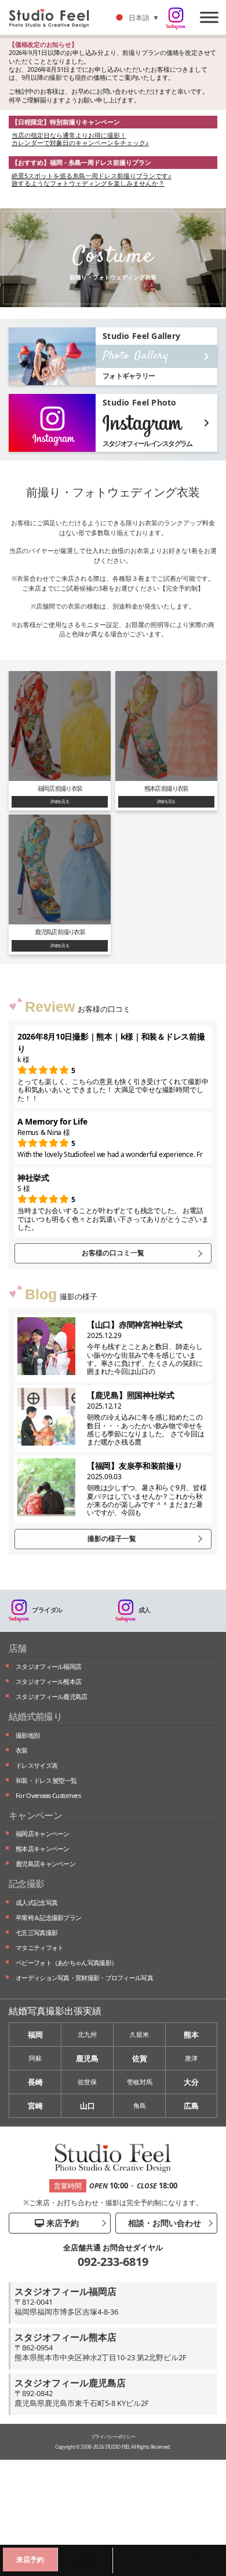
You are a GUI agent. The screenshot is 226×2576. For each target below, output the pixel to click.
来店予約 (61, 2223)
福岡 (35, 2035)
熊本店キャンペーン (43, 1849)
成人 (145, 1610)
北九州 (87, 2034)
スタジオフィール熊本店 (48, 1681)
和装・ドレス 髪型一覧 (46, 1780)
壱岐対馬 (140, 2082)
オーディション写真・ (84, 1978)
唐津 (191, 2058)
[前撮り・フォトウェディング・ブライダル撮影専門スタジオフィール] (54, 17)
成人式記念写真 (37, 1902)
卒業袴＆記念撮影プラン (48, 1917)
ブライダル (47, 1610)
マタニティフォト (39, 1947)
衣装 (22, 1750)
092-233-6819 (113, 2262)
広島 (191, 2106)
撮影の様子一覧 (112, 1538)
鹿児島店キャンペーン (45, 1864)
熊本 (191, 2035)
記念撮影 (26, 1884)
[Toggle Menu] (209, 17)
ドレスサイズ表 (37, 1765)
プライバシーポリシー (113, 2436)
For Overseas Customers (48, 1795)
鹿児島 (87, 2058)
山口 (88, 2106)
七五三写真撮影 (37, 1932)
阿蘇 (35, 2058)
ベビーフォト (66, 1963)
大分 (191, 2082)
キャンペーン (35, 1815)
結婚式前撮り (35, 1716)
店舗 (18, 1648)
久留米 (139, 2034)
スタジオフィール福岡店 (48, 1666)
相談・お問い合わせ (163, 2223)
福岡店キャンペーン (43, 1834)
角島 (140, 2105)
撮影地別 (28, 1735)
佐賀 (140, 2058)
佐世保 (87, 2082)
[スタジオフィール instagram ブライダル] (176, 19)
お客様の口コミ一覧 (113, 1253)
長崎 (35, 2082)
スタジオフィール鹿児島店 (52, 1696)
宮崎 (35, 2106)
